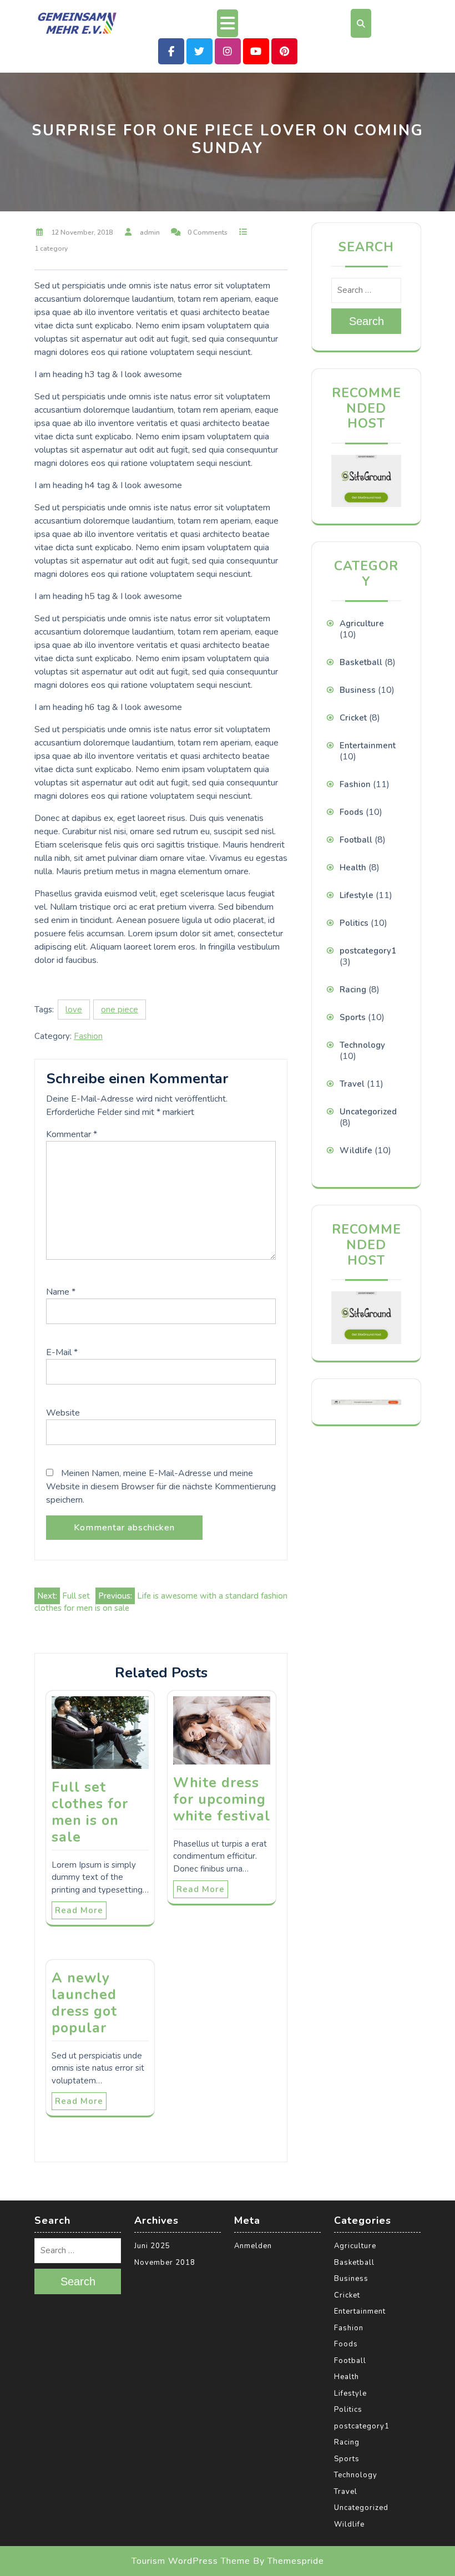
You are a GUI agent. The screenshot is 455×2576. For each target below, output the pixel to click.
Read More (79, 1910)
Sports (353, 1017)
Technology (362, 1045)
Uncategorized (368, 1112)
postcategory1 (368, 951)
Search (366, 321)
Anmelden (253, 2246)
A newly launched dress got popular (84, 2003)
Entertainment (368, 746)
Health (353, 868)
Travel (352, 1084)
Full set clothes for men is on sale (90, 1812)
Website (63, 1413)
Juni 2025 (152, 2246)
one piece (120, 1010)
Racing (353, 990)
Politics (354, 923)
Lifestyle (357, 895)
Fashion (88, 1036)
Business (358, 690)
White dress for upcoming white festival (222, 1799)
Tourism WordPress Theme (191, 2561)
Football (356, 840)
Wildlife (356, 1150)
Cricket (353, 718)
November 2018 (165, 2263)
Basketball (361, 662)
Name (61, 1292)
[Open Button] (228, 23)
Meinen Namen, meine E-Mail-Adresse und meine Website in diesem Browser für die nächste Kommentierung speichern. (161, 1487)
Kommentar (72, 1134)
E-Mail (62, 1352)
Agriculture (362, 623)
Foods (352, 812)
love (74, 1010)
